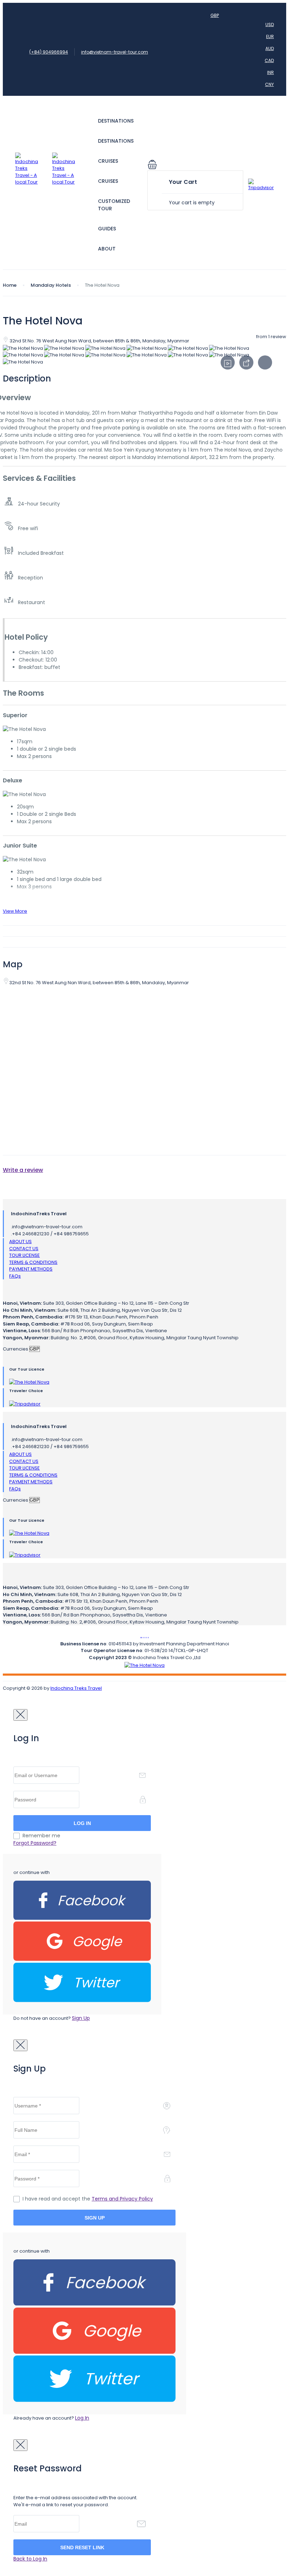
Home (10, 285)
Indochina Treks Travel (76, 1688)
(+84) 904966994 (49, 52)
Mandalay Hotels (51, 285)
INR (270, 72)
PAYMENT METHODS (31, 1269)
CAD (269, 60)
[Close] (20, 1715)
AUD (270, 48)
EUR (270, 36)
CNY (269, 84)
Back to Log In (30, 2559)
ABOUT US (20, 1242)
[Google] (82, 1959)
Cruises (108, 161)
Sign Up (81, 2018)
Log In (82, 2418)
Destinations (116, 121)
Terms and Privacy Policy (122, 2199)
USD (270, 24)
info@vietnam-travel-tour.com (115, 52)
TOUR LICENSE (24, 1255)
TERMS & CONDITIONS (33, 1262)
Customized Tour (114, 205)
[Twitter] (82, 2001)
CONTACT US (24, 1249)
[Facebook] (82, 1918)
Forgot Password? (35, 1843)
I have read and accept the (88, 2199)
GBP (215, 15)
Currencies (16, 1349)
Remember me (41, 1836)
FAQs (15, 1276)
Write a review (23, 1170)
